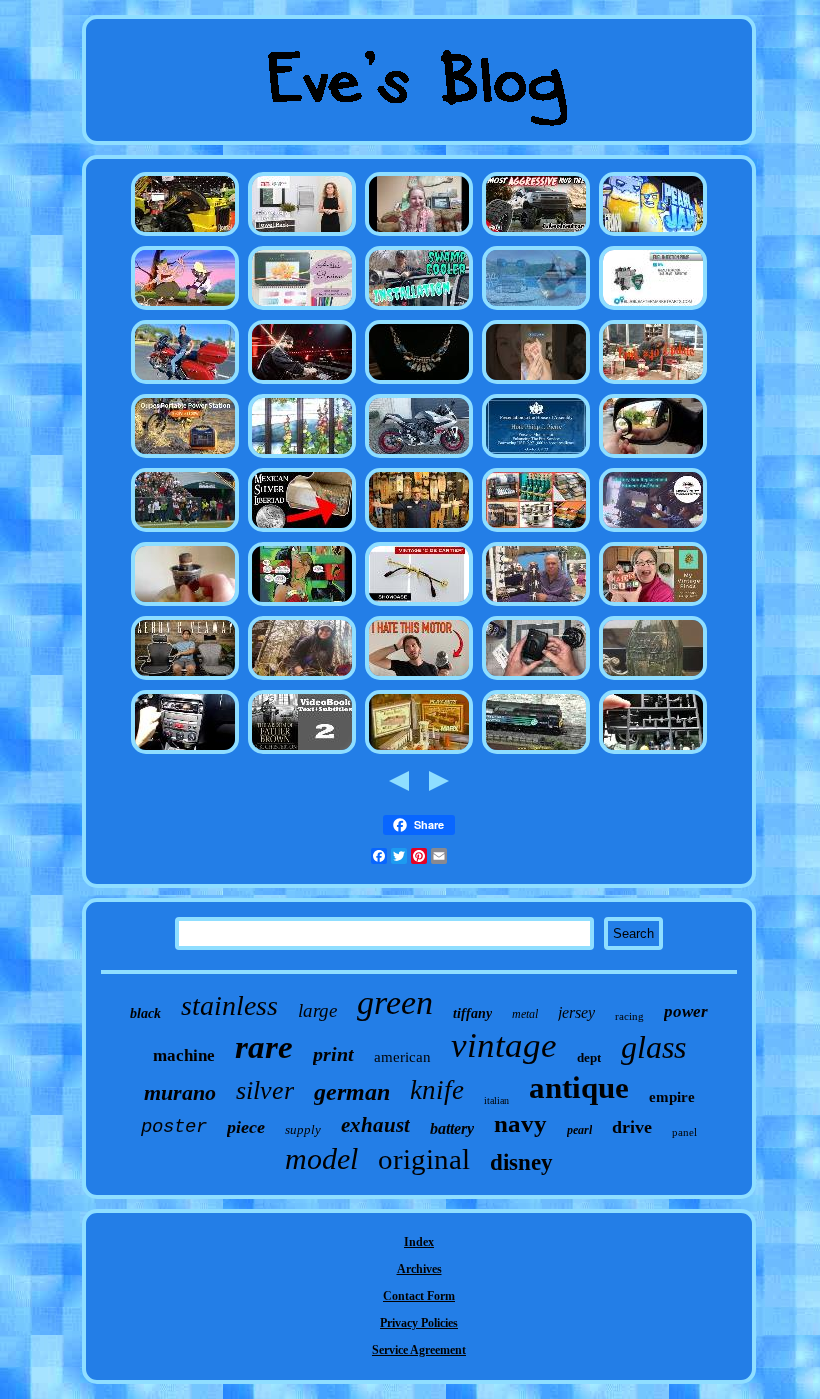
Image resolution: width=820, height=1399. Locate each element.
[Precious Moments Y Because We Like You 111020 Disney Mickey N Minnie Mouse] (536, 383)
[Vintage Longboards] (419, 531)
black (145, 1013)
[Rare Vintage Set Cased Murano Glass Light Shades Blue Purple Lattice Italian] (419, 605)
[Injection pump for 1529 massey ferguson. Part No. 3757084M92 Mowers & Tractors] (653, 309)
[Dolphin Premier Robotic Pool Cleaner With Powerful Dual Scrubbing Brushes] (536, 309)
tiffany (472, 1013)
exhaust (375, 1125)
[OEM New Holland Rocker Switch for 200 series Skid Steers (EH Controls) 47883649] (185, 235)
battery (452, 1128)
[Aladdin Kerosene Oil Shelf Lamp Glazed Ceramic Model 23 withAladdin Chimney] (185, 605)
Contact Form (419, 1296)
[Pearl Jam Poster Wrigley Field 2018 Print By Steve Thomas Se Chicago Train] (653, 235)
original (424, 1159)
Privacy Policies (419, 1323)
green (395, 1002)
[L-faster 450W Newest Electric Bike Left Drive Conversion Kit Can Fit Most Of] (419, 679)
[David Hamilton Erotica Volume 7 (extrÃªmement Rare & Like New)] (419, 235)
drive (632, 1127)
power (686, 1011)
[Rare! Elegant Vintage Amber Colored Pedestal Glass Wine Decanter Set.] (302, 753)
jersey (576, 1012)
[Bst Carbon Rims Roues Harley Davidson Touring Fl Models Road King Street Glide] (185, 383)
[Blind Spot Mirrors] (653, 457)
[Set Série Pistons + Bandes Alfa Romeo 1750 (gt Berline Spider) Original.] (185, 753)
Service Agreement (419, 1350)
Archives (419, 1269)
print (333, 1054)
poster (174, 1127)
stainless (229, 1005)
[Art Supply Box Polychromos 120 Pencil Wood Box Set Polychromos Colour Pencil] (302, 309)
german (352, 1092)
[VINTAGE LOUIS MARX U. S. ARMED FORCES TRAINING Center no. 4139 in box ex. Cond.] (419, 753)
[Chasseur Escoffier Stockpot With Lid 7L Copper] (536, 531)
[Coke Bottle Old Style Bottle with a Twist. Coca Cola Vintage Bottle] (653, 679)
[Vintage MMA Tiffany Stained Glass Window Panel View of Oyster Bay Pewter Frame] (302, 457)
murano (180, 1092)
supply (303, 1129)
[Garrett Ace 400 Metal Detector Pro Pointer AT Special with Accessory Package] (302, 679)
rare (264, 1047)
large (317, 1010)
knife (437, 1090)
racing (629, 1016)
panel (684, 1132)
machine (184, 1055)
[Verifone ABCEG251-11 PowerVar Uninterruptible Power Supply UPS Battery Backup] (185, 457)
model (321, 1158)
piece (246, 1127)
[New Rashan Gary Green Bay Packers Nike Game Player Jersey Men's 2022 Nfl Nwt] (185, 531)
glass (653, 1047)
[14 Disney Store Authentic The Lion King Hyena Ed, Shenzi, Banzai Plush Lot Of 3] (185, 309)
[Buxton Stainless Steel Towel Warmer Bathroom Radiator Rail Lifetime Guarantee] (302, 235)
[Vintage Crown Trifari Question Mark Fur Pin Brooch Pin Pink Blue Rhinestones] (419, 383)
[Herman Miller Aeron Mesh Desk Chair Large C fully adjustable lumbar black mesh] (185, 679)
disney (521, 1162)
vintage (504, 1045)
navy (520, 1123)
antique (579, 1087)
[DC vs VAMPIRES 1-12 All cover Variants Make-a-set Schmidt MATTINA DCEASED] (302, 605)
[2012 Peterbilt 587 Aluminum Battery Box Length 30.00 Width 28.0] (653, 531)
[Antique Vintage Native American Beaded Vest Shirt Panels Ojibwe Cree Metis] (536, 605)
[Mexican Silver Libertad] (302, 531)
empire (672, 1097)
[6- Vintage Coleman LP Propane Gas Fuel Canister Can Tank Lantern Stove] (653, 383)
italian (496, 1100)
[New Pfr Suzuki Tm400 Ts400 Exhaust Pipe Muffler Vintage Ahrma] (419, 457)
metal (525, 1014)
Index (419, 1242)
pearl (579, 1130)
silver (265, 1090)
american (402, 1057)
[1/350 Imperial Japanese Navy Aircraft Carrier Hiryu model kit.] (653, 753)
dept (589, 1057)
